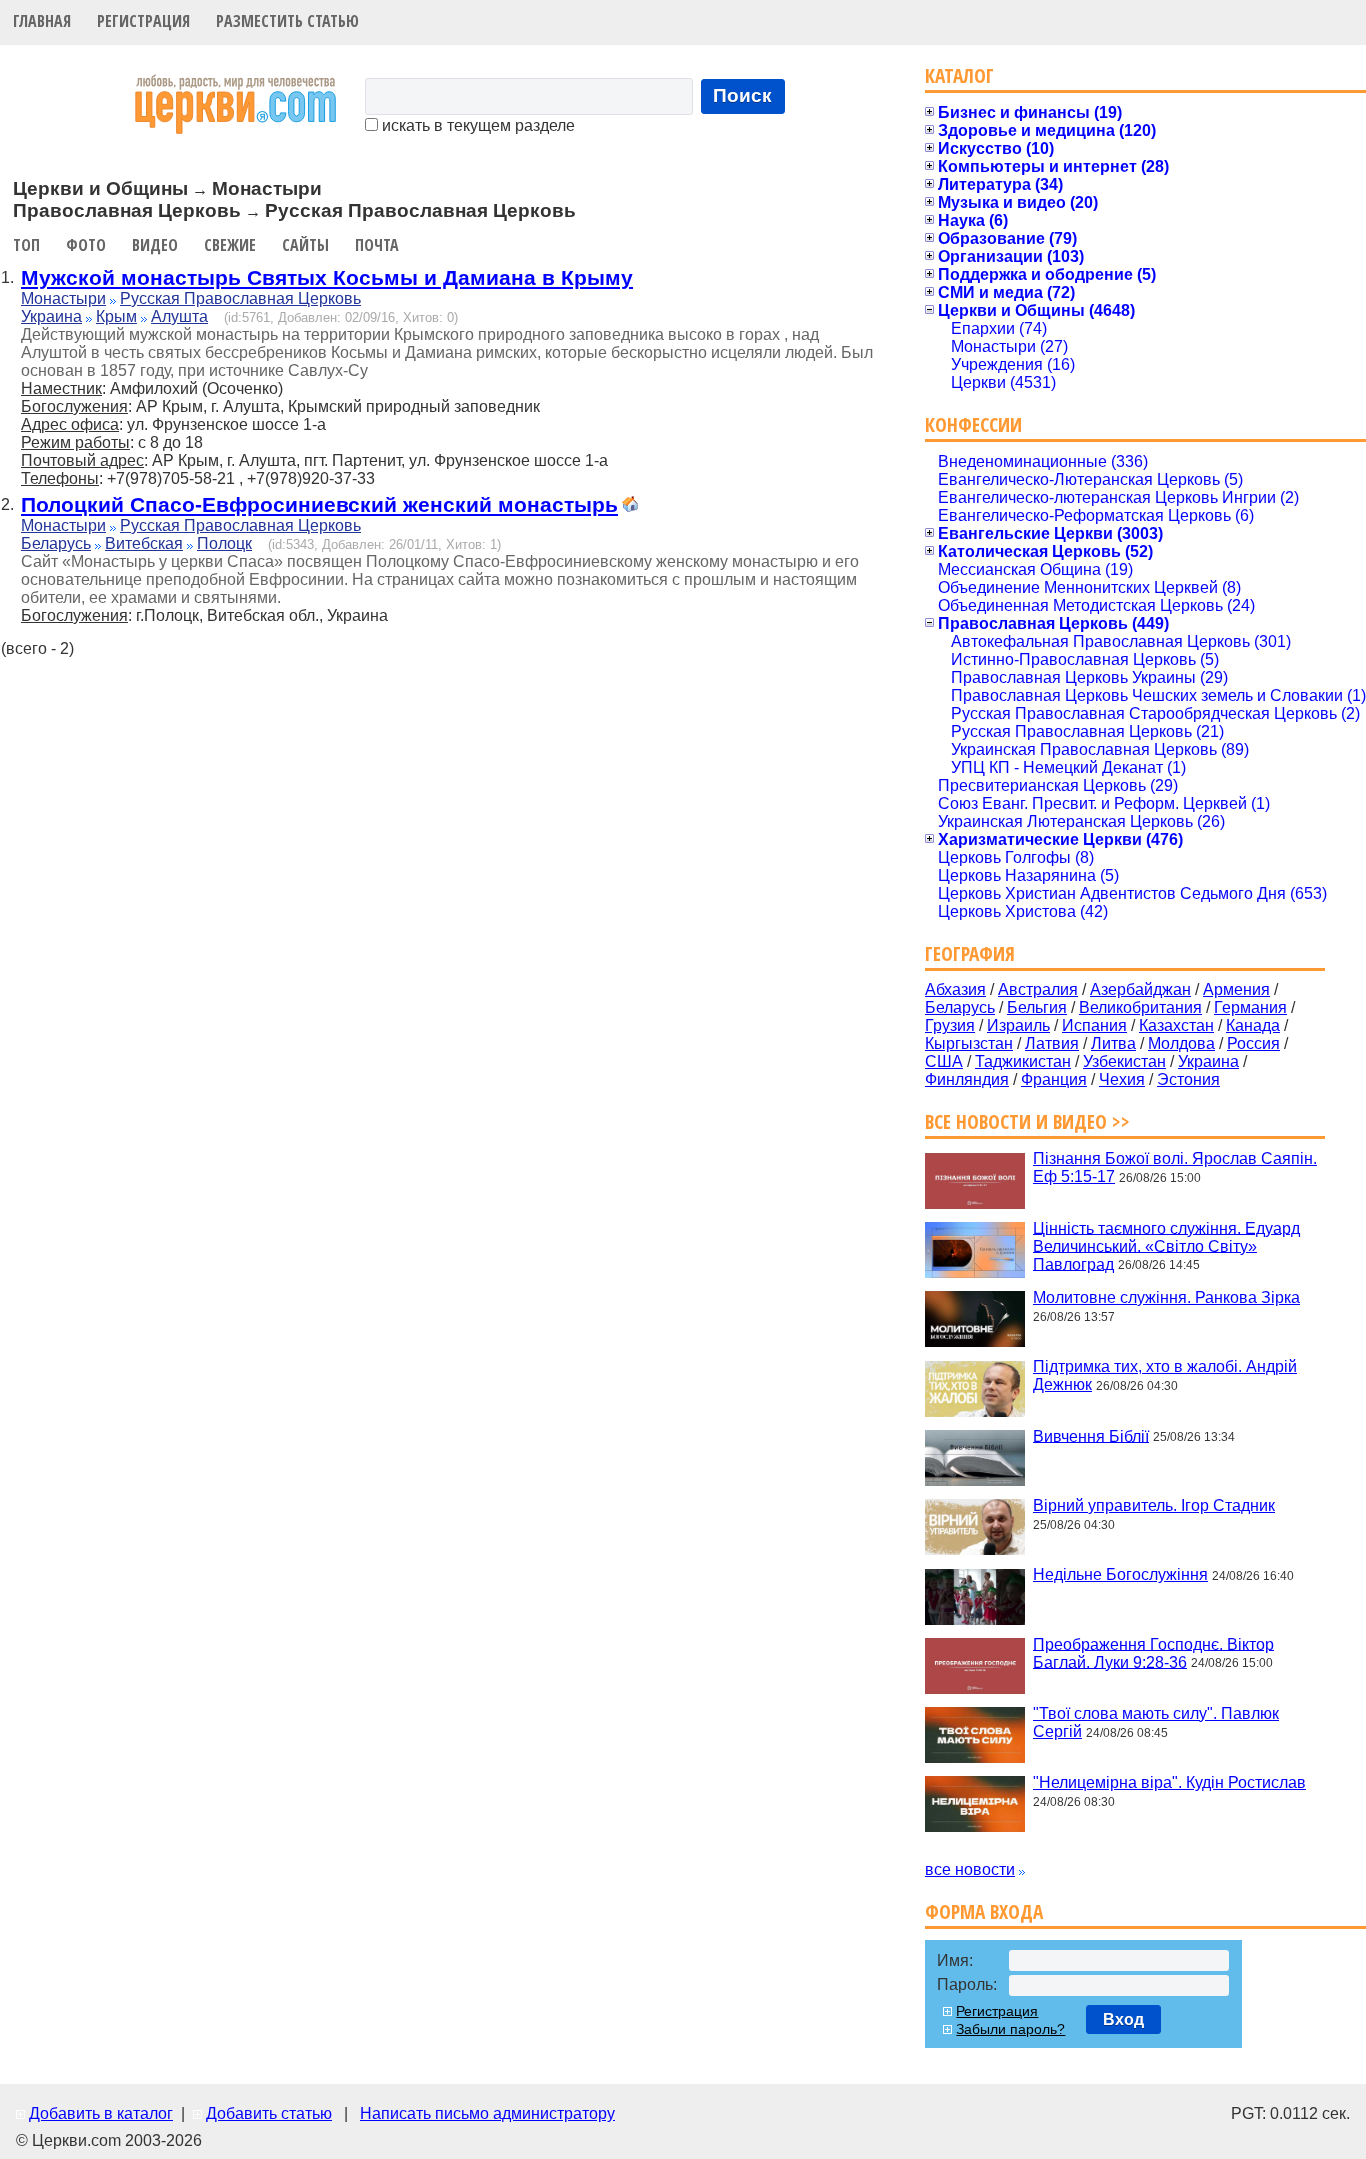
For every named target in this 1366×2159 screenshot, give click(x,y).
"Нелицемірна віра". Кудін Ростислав (1169, 1782)
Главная (42, 21)
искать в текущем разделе (476, 125)
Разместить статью (287, 21)
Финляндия (967, 1079)
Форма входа (984, 1911)
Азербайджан (1140, 989)
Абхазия (955, 989)
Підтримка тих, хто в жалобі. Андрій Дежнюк (1165, 1375)
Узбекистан (1124, 1061)
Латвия (1052, 1043)
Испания (1094, 1025)
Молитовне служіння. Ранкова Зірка (1166, 1297)
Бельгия (1037, 1007)
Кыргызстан (969, 1043)
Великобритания (1140, 1007)
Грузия (950, 1025)
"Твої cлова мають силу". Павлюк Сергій (1156, 1722)
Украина (51, 316)
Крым (116, 316)
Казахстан (1176, 1025)
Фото (86, 245)
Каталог (959, 75)
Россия (1253, 1043)
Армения (1236, 989)
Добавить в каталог (101, 2113)
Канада (1253, 1025)
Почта (377, 245)
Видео (155, 245)
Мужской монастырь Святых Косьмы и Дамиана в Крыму (327, 277)
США (944, 1061)
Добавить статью (269, 2113)
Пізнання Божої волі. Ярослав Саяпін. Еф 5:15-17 (1175, 1167)
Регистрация (143, 21)
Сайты (305, 245)
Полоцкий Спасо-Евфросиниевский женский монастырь (319, 504)
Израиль (1018, 1025)
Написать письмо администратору (487, 2113)
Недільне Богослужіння (1120, 1574)
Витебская (144, 543)
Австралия (1038, 989)
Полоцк (224, 543)
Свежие (230, 245)
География (970, 953)
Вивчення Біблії (1091, 1435)
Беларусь (56, 543)
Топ (26, 245)
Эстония (1188, 1079)
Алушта (179, 316)
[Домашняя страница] (630, 506)
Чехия (1122, 1079)
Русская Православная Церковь (240, 298)
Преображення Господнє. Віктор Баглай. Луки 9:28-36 (1153, 1652)
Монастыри (63, 298)
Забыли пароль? (1010, 2029)
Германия (1250, 1007)
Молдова (1181, 1043)
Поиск (742, 95)
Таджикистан (1023, 1061)
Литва (1113, 1043)
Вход (1123, 2019)
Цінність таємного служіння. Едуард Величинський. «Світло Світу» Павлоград (1166, 1245)
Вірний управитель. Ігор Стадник (1154, 1505)
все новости (970, 1869)
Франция (1054, 1079)
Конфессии (973, 424)
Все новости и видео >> (1027, 1121)
